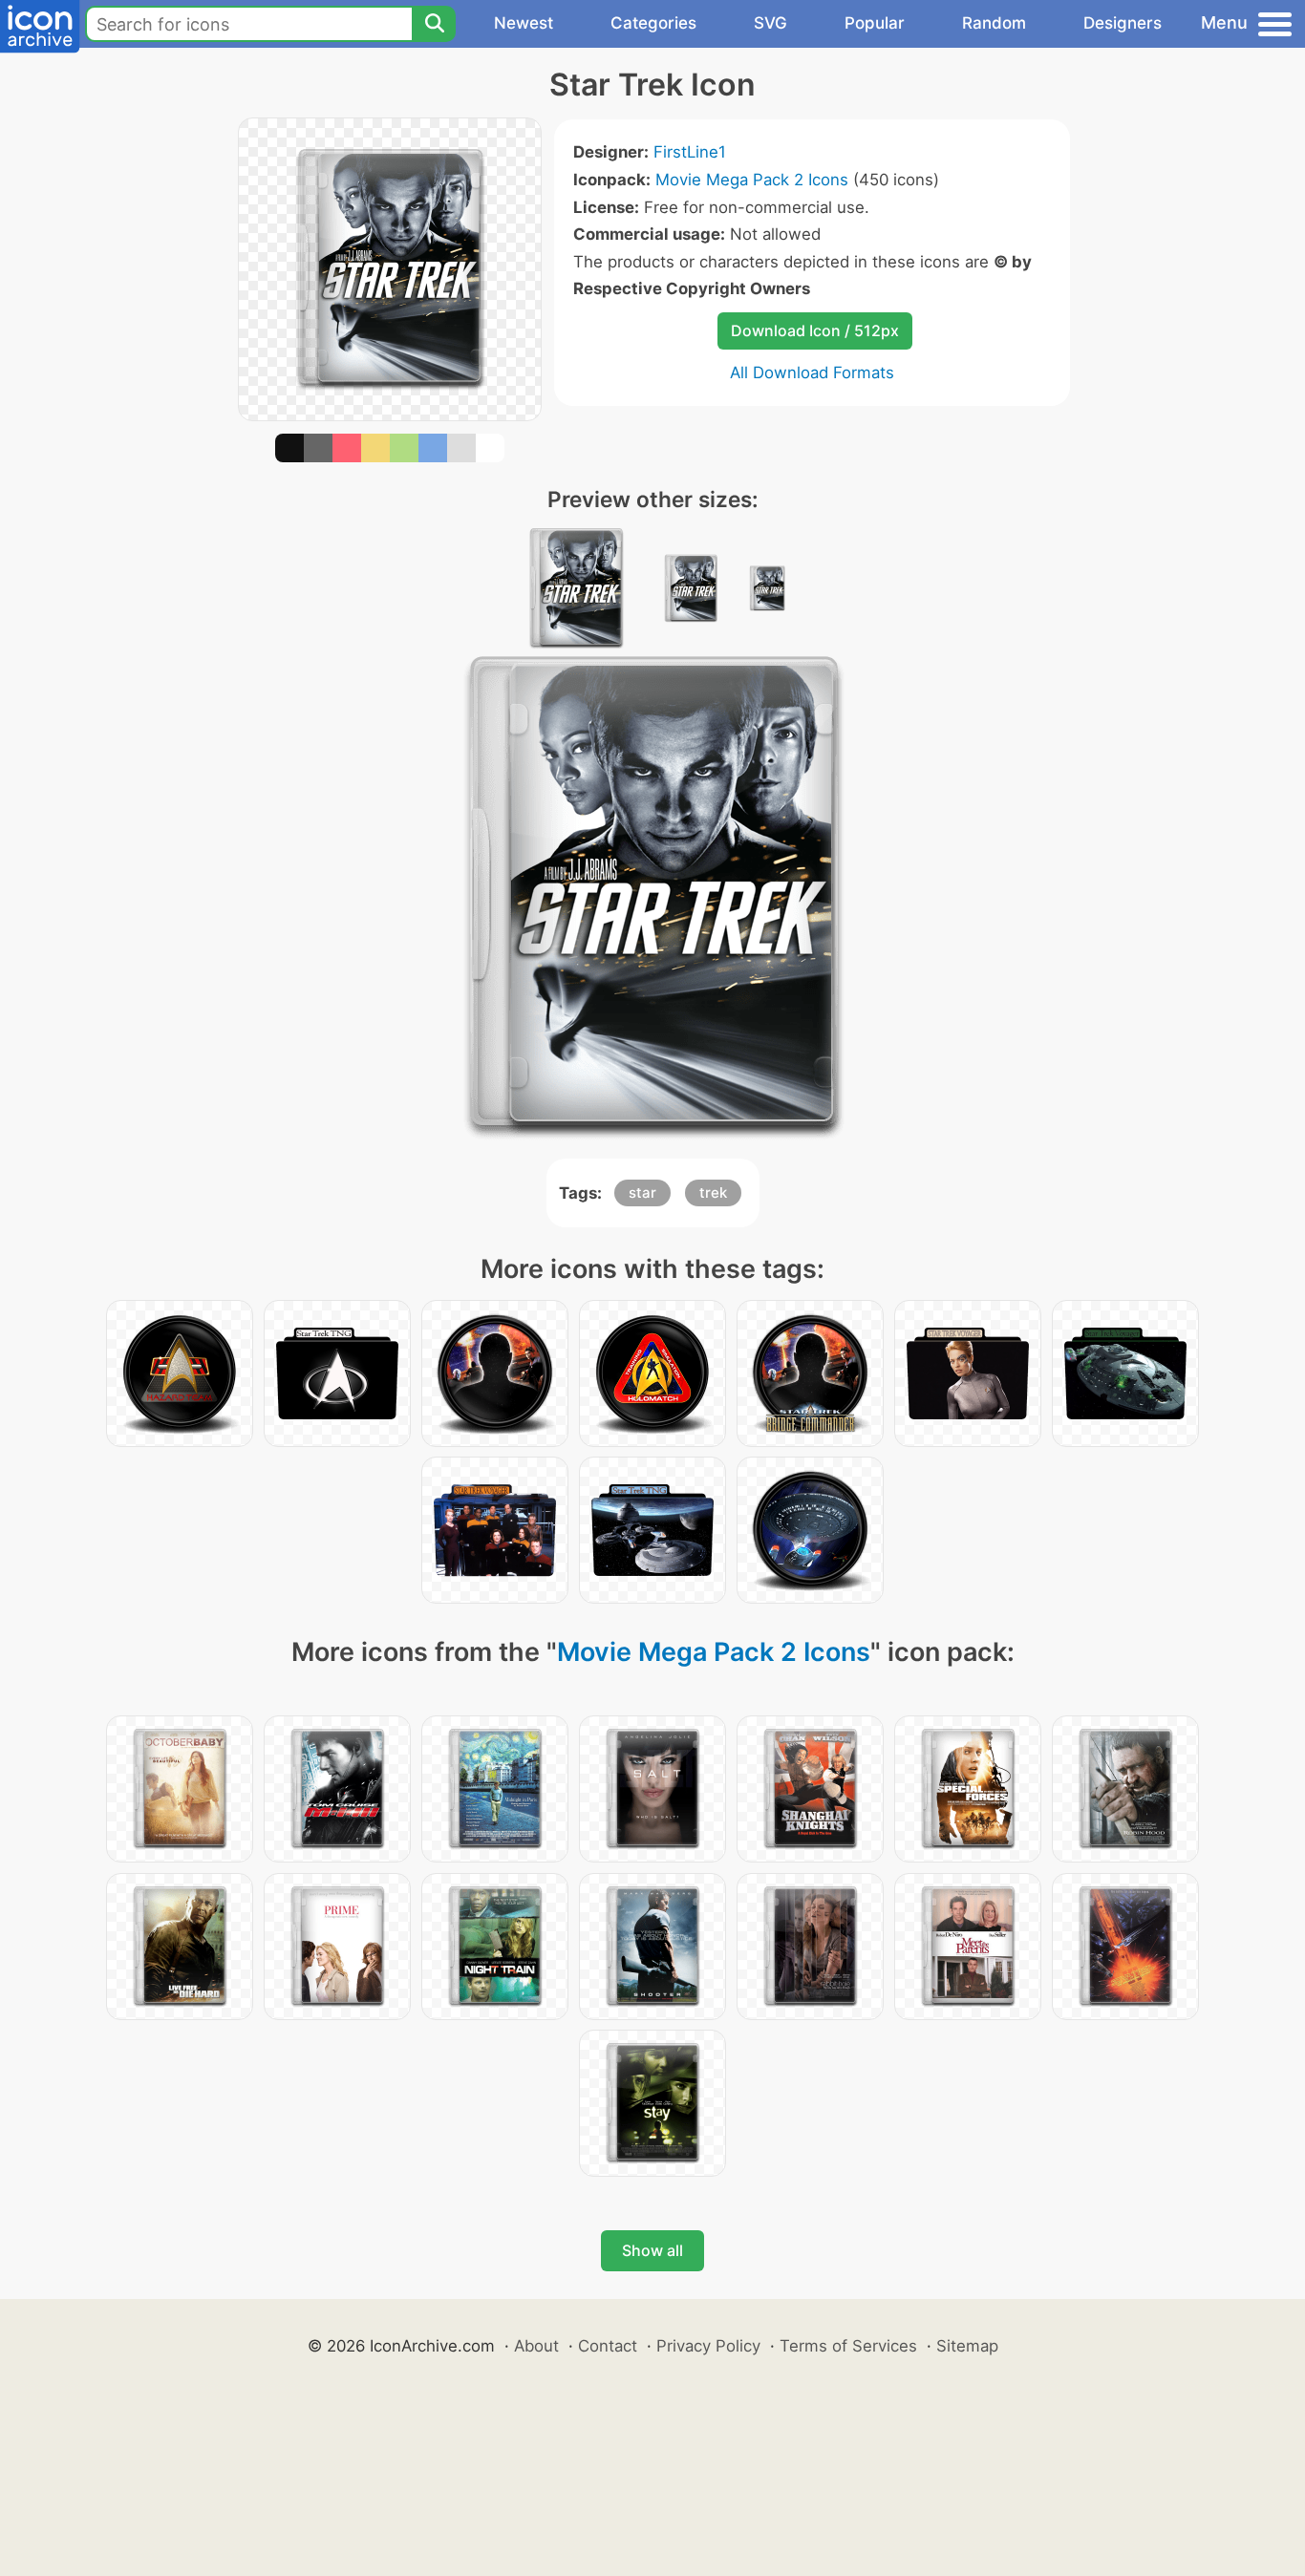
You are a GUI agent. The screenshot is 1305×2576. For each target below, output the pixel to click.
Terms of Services (848, 2346)
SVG (770, 23)
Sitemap (967, 2346)
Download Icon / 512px (815, 330)
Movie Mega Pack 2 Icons (752, 180)
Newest (524, 23)
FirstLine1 (690, 152)
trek (713, 1192)
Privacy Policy (708, 2346)
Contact (608, 2346)
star (642, 1192)
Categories (653, 23)
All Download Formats (812, 373)
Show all (652, 2250)
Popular (875, 23)
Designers (1123, 23)
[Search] (434, 24)
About (536, 2346)
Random (994, 23)
